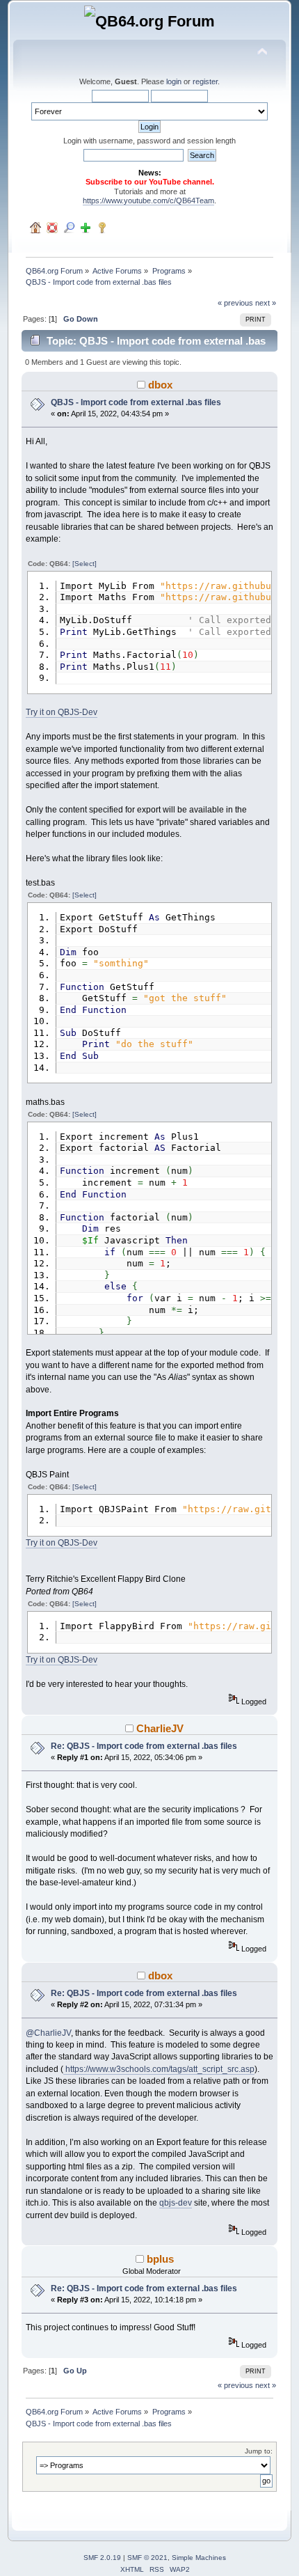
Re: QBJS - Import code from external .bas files (144, 1746)
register (205, 81)
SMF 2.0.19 (102, 2558)
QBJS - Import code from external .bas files (136, 402)
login (174, 81)
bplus (160, 2259)
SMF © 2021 (147, 2558)
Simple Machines (199, 2558)
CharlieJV (160, 1728)
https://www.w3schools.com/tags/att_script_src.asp (159, 2069)
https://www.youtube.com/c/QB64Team (148, 201)
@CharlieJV (48, 2033)
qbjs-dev (176, 2203)
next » (266, 303)
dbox (160, 385)
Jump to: (259, 2451)
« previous (235, 303)
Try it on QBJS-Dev (62, 712)
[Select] (84, 564)
